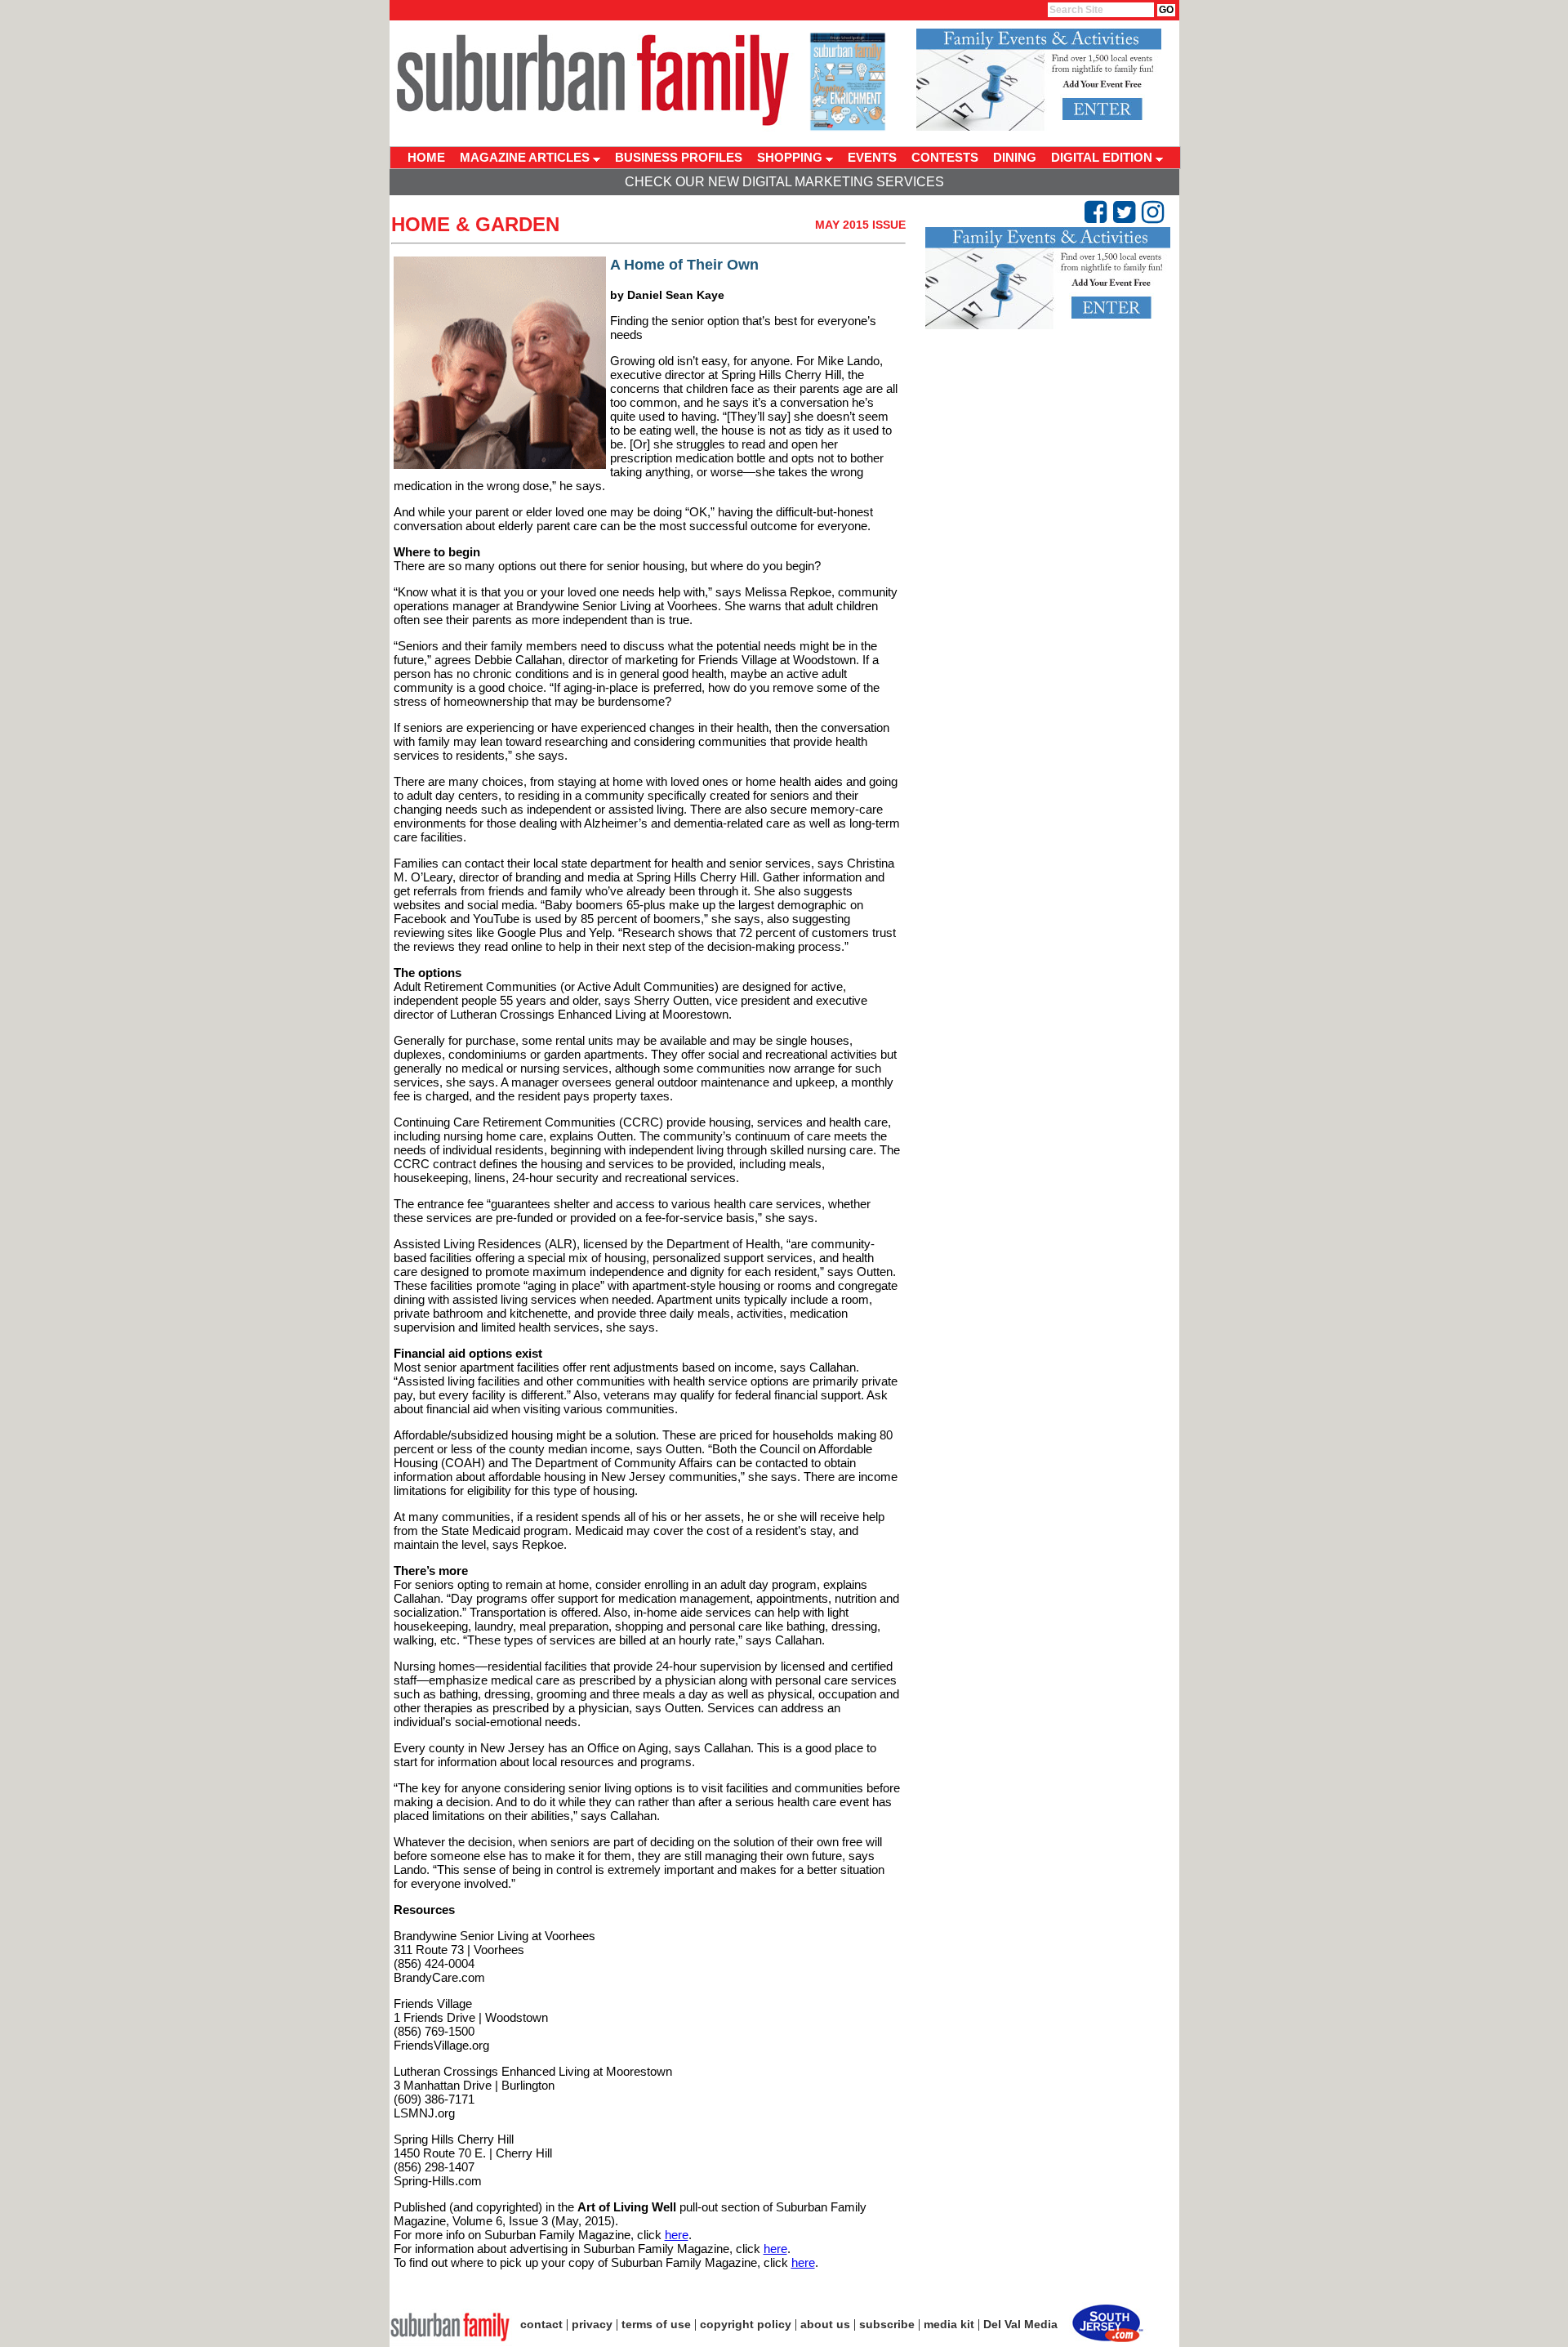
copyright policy (746, 2324)
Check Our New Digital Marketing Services (784, 182)
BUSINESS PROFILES (679, 157)
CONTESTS (945, 157)
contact (541, 2324)
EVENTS (872, 157)
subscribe (887, 2324)
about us (825, 2324)
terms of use (656, 2324)
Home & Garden (475, 224)
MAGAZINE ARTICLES (526, 157)
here (677, 2235)
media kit (949, 2324)
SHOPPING (791, 157)
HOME (426, 157)
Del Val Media (1020, 2324)
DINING (1015, 157)
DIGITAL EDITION (1103, 157)
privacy (592, 2324)
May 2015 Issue (860, 225)
